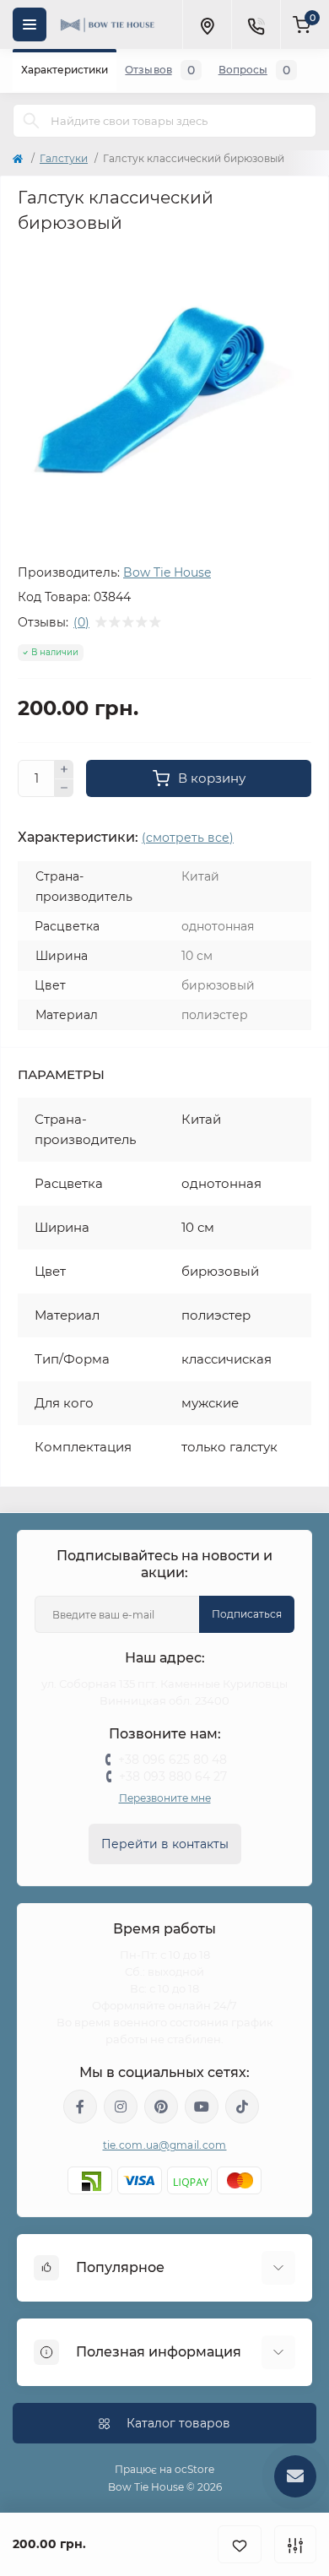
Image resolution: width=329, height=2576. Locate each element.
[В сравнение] (295, 2544)
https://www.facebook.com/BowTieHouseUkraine (80, 2107)
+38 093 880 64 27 (173, 1776)
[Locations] (207, 24)
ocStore (194, 2469)
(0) (81, 622)
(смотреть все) (188, 838)
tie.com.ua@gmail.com (165, 2145)
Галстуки (64, 158)
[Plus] (64, 769)
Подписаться (247, 1614)
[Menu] (30, 24)
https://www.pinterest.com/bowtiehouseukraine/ (161, 2107)
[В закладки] (240, 2544)
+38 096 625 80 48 (173, 1760)
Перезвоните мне (165, 1798)
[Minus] (64, 789)
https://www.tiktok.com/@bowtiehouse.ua (242, 2107)
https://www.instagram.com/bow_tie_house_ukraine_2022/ (121, 2107)
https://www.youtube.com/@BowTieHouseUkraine (202, 2107)
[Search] (31, 121)
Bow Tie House (167, 572)
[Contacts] (256, 24)
